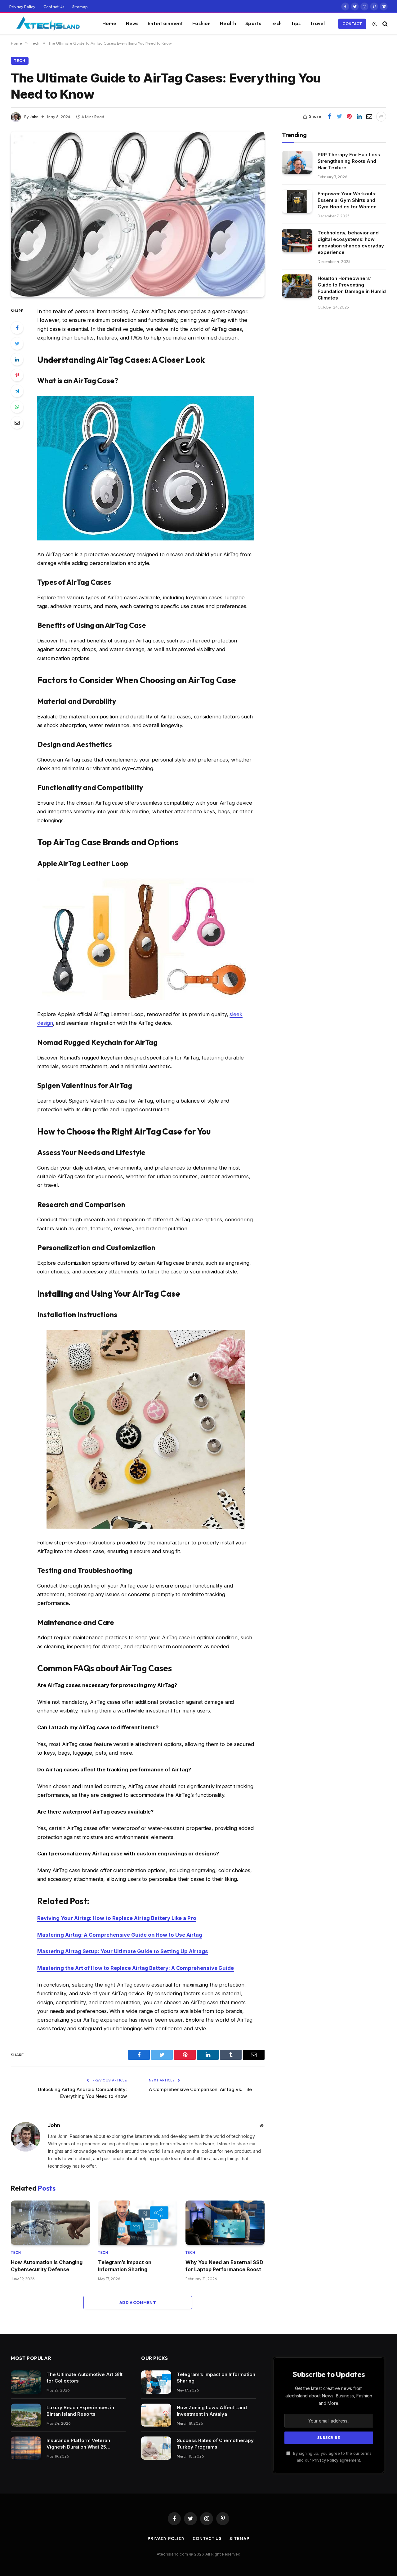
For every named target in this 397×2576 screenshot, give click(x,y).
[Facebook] (17, 328)
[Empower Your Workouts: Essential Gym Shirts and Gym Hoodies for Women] (297, 201)
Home (109, 23)
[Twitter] (17, 344)
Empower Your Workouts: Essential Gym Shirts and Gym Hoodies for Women (347, 200)
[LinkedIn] (17, 359)
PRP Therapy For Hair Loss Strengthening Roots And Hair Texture (349, 161)
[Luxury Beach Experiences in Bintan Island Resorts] (26, 2415)
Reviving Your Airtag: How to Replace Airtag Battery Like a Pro (117, 1918)
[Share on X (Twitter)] (339, 117)
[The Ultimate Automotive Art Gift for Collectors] (26, 2382)
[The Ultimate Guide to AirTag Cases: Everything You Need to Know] (138, 214)
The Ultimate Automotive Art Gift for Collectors (85, 2378)
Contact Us (54, 7)
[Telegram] (17, 391)
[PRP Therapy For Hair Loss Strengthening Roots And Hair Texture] (297, 162)
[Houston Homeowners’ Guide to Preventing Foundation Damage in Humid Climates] (297, 286)
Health (228, 23)
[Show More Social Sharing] (381, 117)
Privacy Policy (22, 7)
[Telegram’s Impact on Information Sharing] (138, 2223)
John (34, 117)
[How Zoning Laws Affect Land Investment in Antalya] (156, 2415)
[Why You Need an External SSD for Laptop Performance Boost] (225, 2223)
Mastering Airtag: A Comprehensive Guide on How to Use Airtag (120, 1935)
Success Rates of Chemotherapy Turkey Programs (215, 2444)
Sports (253, 23)
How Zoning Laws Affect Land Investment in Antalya (212, 2411)
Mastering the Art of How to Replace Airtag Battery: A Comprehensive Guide (136, 1968)
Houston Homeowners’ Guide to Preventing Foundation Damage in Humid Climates (352, 288)
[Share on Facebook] (329, 117)
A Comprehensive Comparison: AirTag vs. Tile (200, 2089)
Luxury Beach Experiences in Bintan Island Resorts (80, 2411)
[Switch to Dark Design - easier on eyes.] (375, 24)
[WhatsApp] (17, 407)
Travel (317, 23)
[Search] (384, 24)
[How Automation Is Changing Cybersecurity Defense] (50, 2223)
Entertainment (165, 23)
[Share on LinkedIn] (359, 117)
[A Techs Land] (48, 24)
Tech (276, 23)
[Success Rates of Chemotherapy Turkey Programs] (156, 2448)
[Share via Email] (369, 117)
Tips (296, 23)
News (132, 23)
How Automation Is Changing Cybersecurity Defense (47, 2266)
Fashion (201, 23)
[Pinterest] (17, 375)
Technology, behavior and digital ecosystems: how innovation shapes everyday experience (351, 242)
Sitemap (80, 7)
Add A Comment (138, 2303)
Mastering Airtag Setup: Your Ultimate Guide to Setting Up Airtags (123, 1951)
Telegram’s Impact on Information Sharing (125, 2266)
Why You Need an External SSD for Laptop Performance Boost (224, 2266)
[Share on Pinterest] (349, 117)
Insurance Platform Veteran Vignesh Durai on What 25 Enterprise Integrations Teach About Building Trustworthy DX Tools (82, 2444)
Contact (352, 24)
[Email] (17, 423)
